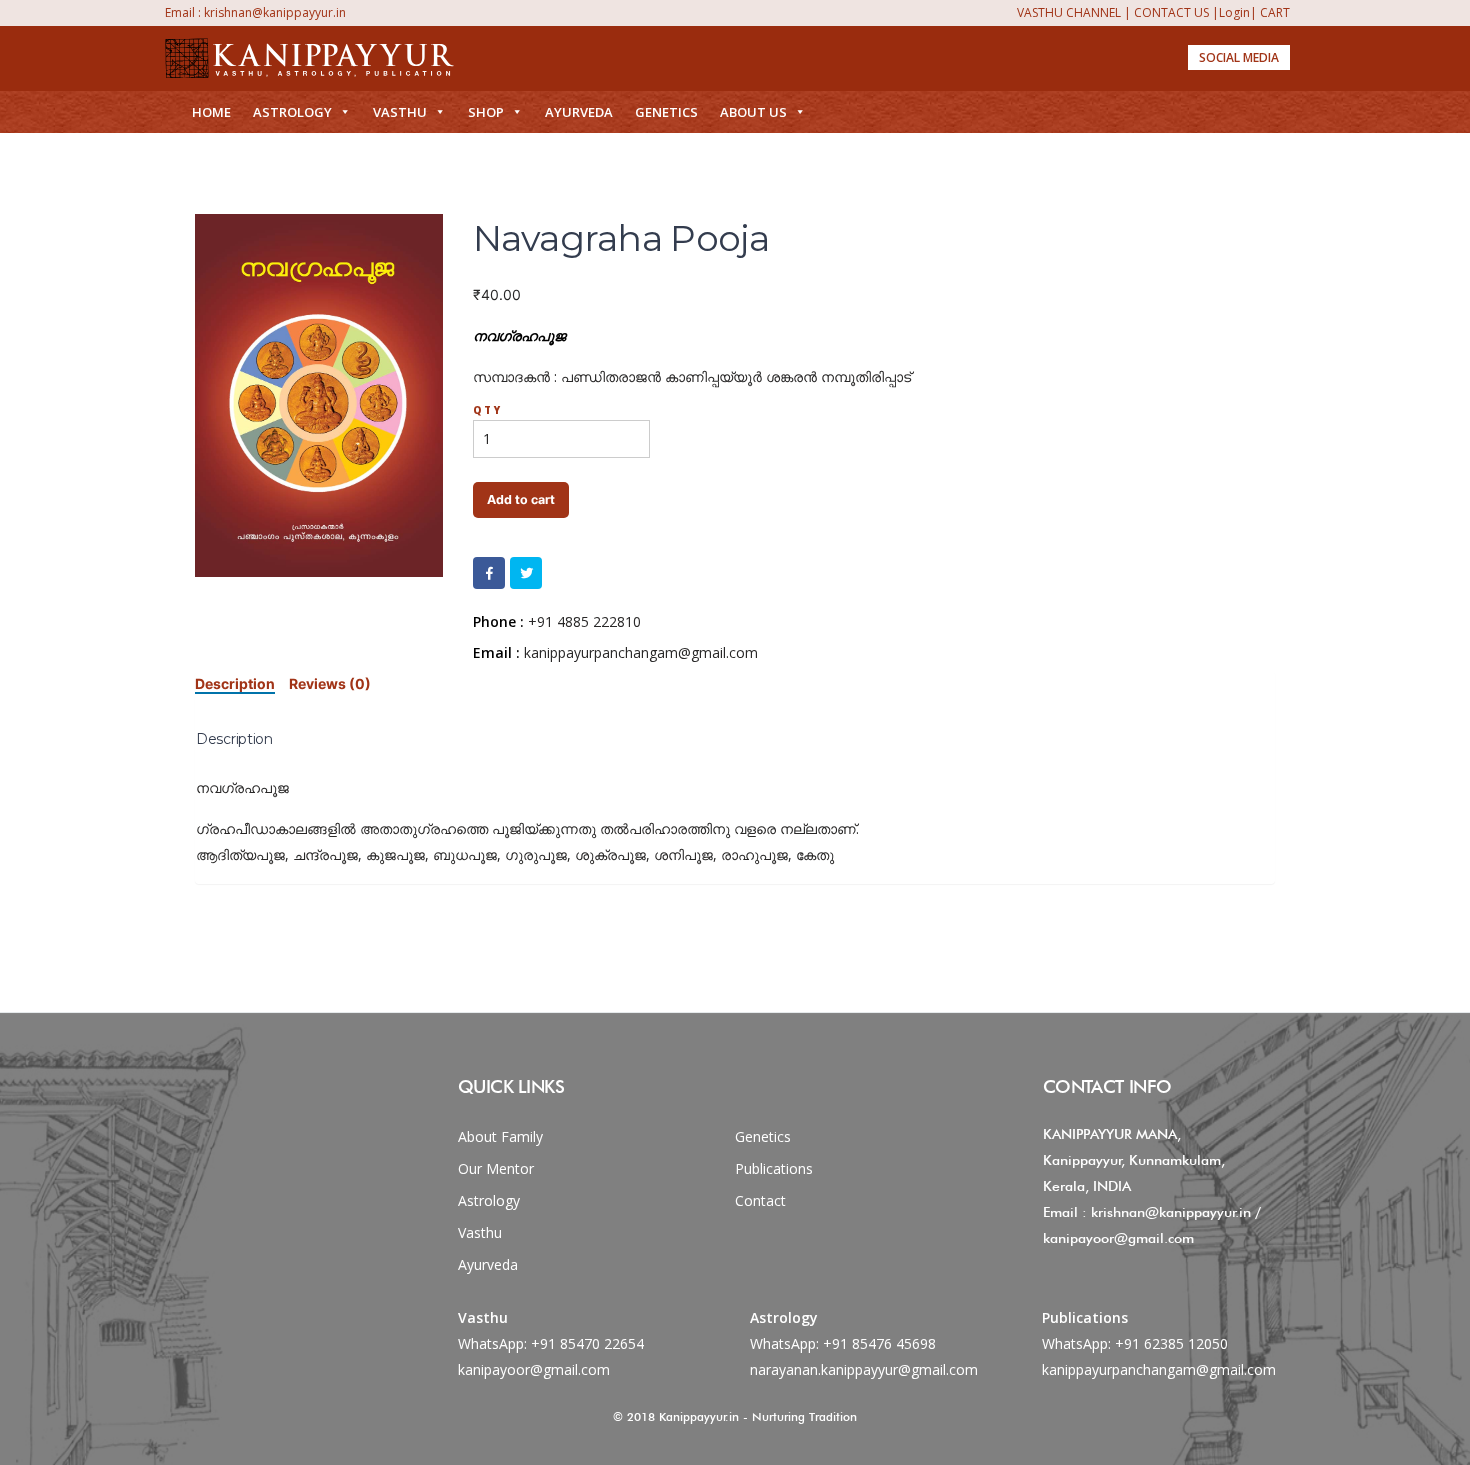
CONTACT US (1171, 12)
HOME (211, 112)
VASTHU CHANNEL (1069, 12)
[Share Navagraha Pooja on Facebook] (489, 573)
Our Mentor (496, 1168)
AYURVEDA (579, 112)
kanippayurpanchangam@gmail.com (1159, 1369)
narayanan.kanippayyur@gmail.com (864, 1369)
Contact (760, 1200)
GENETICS (666, 112)
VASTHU (400, 112)
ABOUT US (753, 112)
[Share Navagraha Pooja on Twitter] (526, 573)
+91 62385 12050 (1171, 1343)
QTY (488, 410)
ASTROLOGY (292, 112)
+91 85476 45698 (879, 1343)
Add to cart (521, 499)
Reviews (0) (330, 683)
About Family (500, 1136)
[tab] (235, 683)
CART (1275, 12)
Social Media (1239, 57)
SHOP (486, 112)
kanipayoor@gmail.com (534, 1369)
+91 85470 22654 (587, 1343)
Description (235, 683)
